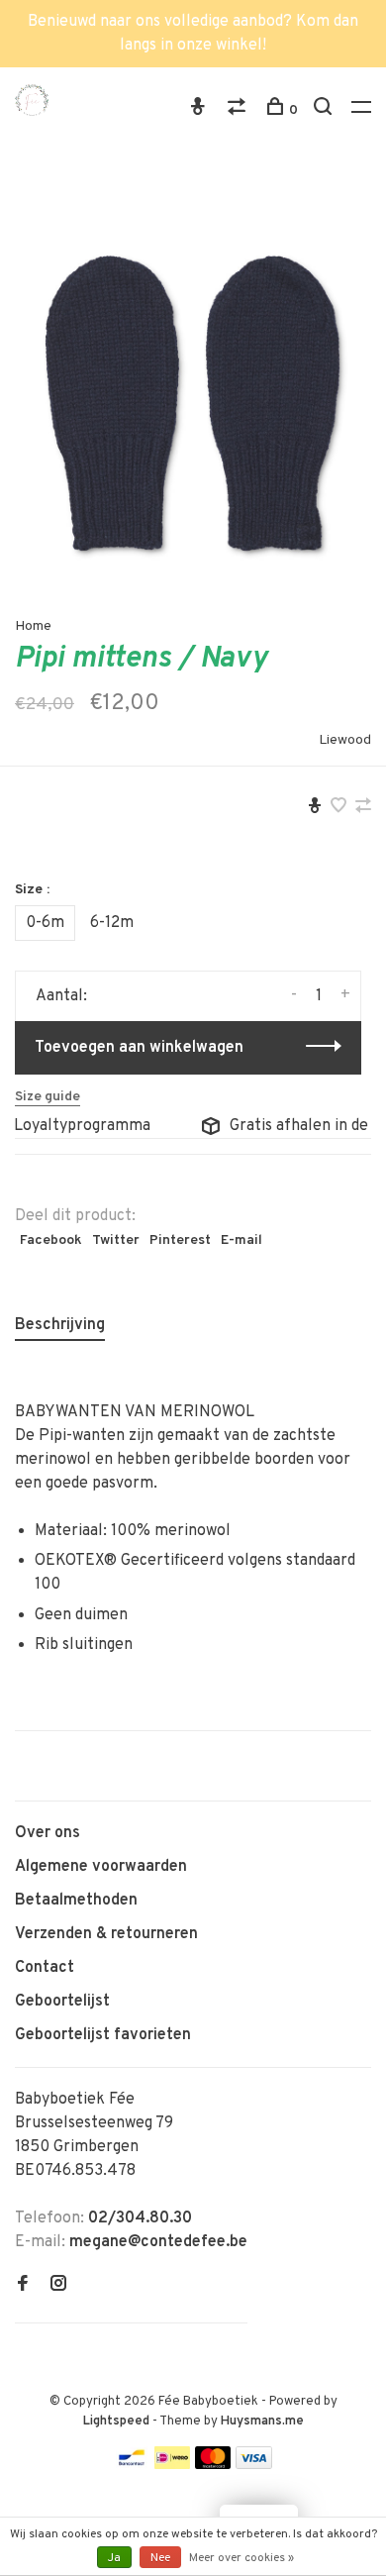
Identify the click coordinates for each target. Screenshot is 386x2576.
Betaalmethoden (76, 1901)
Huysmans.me (262, 2421)
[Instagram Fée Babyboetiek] (58, 2286)
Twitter (116, 1240)
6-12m (112, 923)
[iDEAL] (172, 2465)
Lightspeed (116, 2421)
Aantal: (61, 996)
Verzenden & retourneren (106, 1934)
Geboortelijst (62, 2002)
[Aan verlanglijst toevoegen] (338, 808)
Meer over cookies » (241, 2558)
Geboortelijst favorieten (103, 2035)
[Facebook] (23, 2286)
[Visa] (254, 2465)
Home (33, 626)
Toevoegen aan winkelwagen (139, 1048)
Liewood (345, 740)
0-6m (45, 923)
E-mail (241, 1240)
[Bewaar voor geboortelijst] (315, 808)
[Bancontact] (132, 2465)
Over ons (48, 1833)
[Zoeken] (325, 110)
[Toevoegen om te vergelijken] (363, 808)
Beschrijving (60, 1325)
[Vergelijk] (239, 110)
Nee (160, 2558)
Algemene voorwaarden (101, 1867)
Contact (45, 1968)
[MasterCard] (213, 2465)
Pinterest (180, 1240)
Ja (114, 2558)
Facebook (51, 1240)
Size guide (48, 1097)
